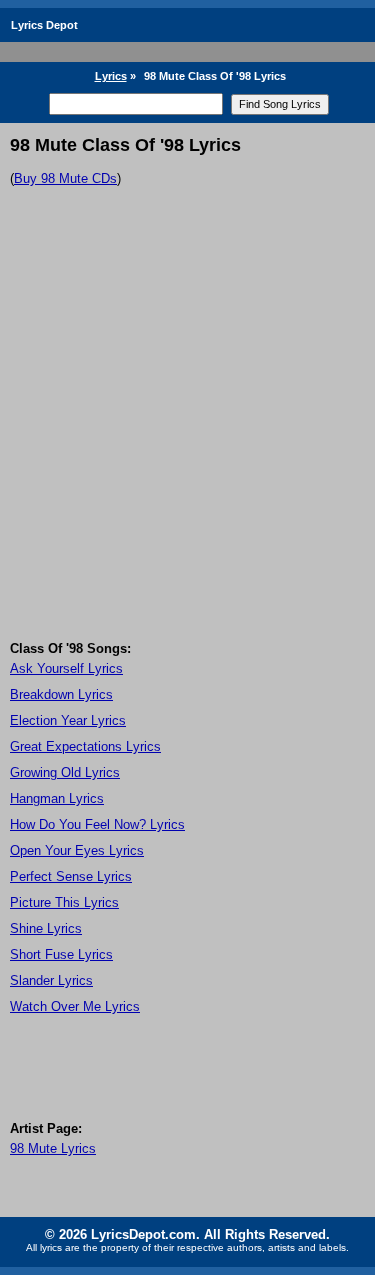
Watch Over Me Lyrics (75, 1006)
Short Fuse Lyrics (61, 954)
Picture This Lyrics (64, 902)
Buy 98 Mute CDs (65, 178)
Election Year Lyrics (68, 720)
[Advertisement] (187, 443)
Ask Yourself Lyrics (66, 668)
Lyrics (111, 76)
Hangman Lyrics (57, 798)
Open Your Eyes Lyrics (77, 850)
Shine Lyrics (46, 928)
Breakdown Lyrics (61, 694)
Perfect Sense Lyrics (71, 876)
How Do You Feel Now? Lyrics (97, 824)
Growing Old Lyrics (65, 772)
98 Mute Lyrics (53, 1148)
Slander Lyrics (51, 980)
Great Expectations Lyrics (85, 746)
